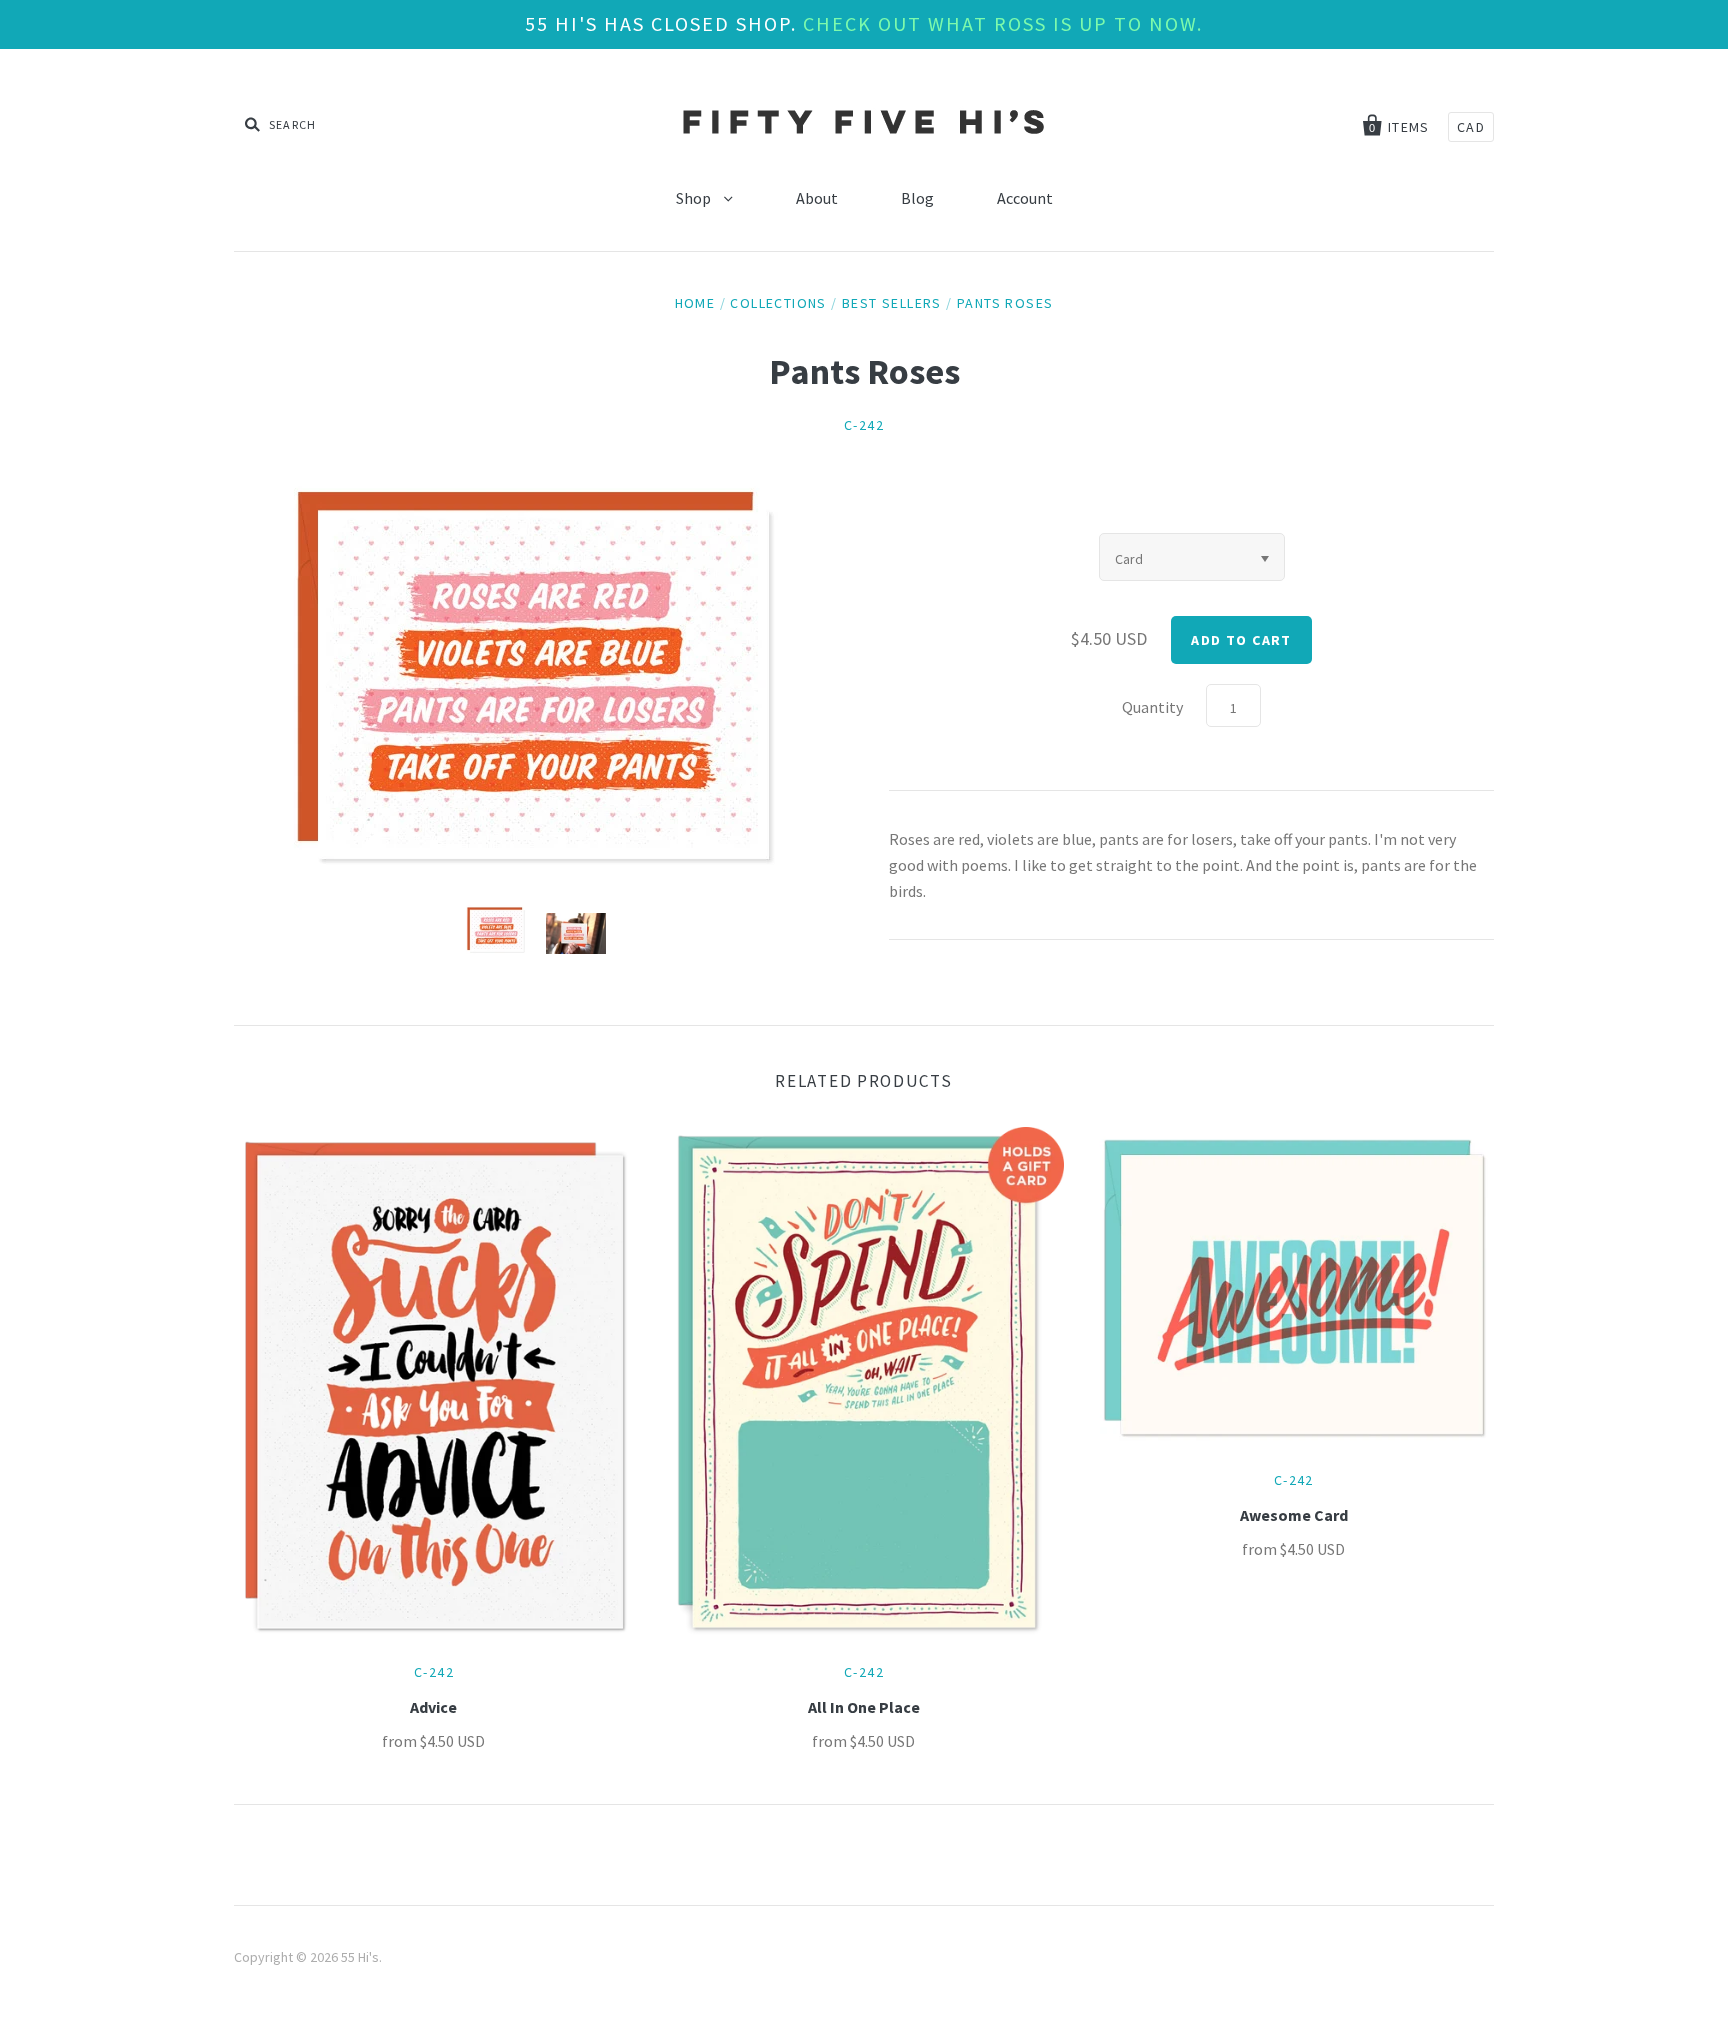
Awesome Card (1294, 1515)
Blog (917, 198)
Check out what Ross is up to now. (1003, 23)
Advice (433, 1707)
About (817, 198)
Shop (695, 198)
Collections (778, 303)
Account (1025, 198)
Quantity (1152, 707)
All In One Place (864, 1707)
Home (695, 303)
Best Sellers (892, 303)
